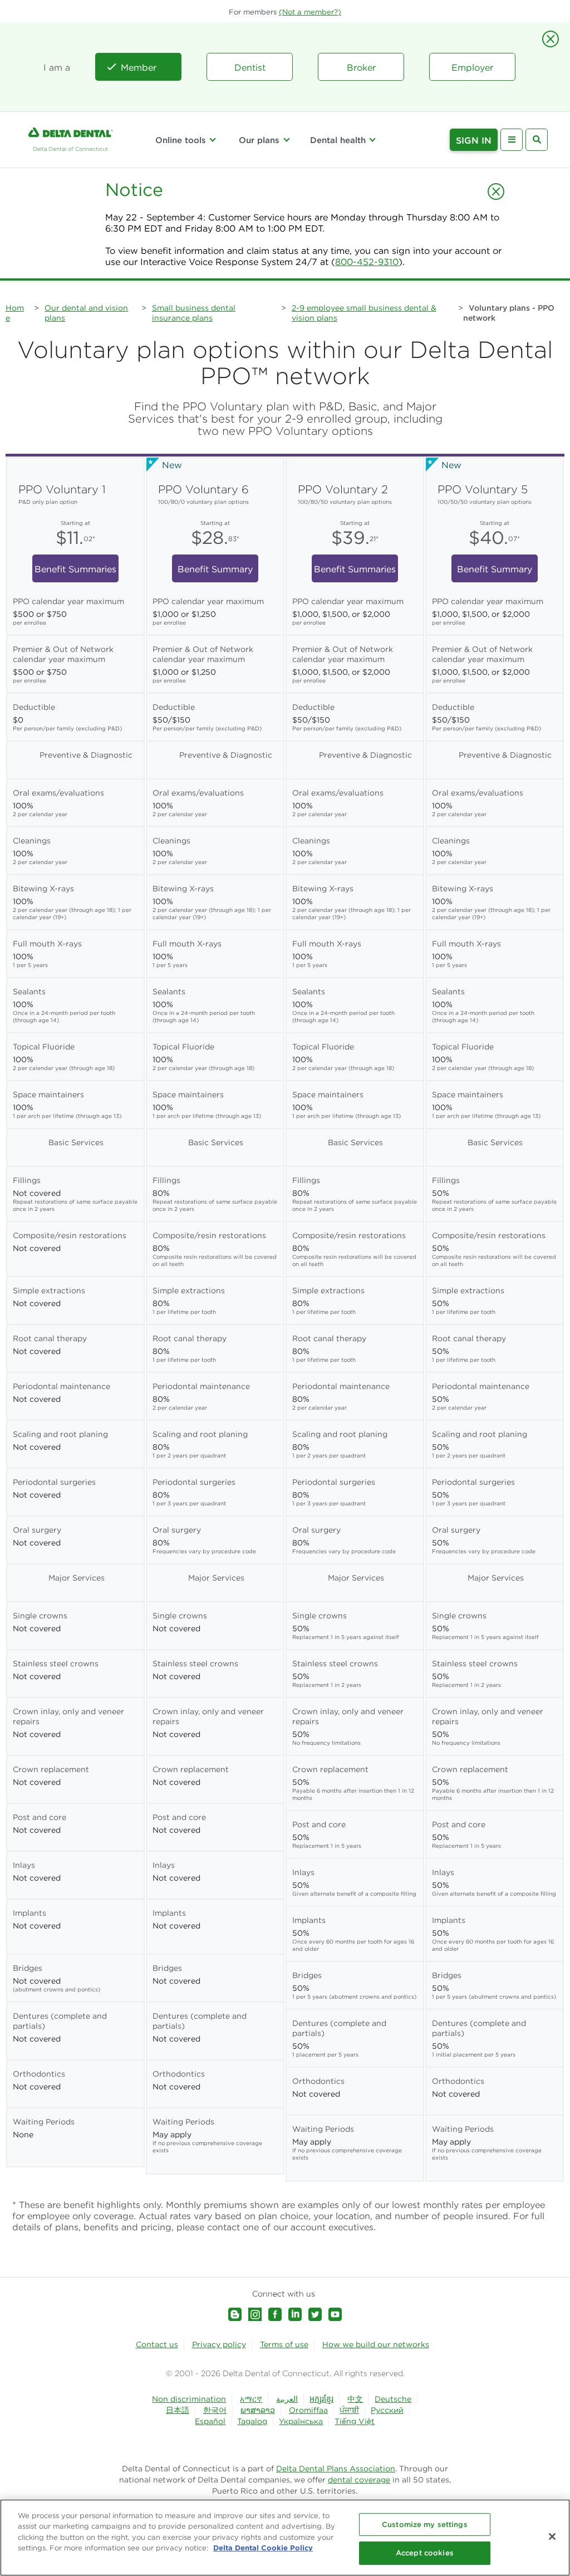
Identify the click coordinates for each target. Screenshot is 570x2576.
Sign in (474, 140)
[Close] (552, 2536)
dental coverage (359, 2480)
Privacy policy (219, 2344)
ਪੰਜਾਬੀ (349, 2410)
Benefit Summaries (75, 569)
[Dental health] (372, 140)
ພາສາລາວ (258, 2410)
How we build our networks (376, 2344)
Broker (361, 67)
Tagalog (252, 2421)
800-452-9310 (367, 262)
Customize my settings (425, 2525)
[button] (310, 12)
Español (210, 2421)
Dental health (338, 140)
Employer (472, 67)
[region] (285, 2538)
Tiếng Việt (355, 2421)
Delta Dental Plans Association (336, 2469)
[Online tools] (213, 140)
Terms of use (284, 2344)
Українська (301, 2421)
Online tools (181, 140)
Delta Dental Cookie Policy (263, 2548)
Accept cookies (425, 2553)
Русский (387, 2410)
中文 (355, 2399)
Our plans (259, 140)
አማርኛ (251, 2399)
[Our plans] (286, 140)
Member (139, 67)
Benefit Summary (215, 569)
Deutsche (393, 2399)
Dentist (250, 67)
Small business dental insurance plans (194, 313)
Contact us (157, 2344)
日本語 (178, 2410)
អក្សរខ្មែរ (321, 2399)
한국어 (215, 2410)
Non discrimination (189, 2399)
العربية (287, 2399)
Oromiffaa (308, 2410)
